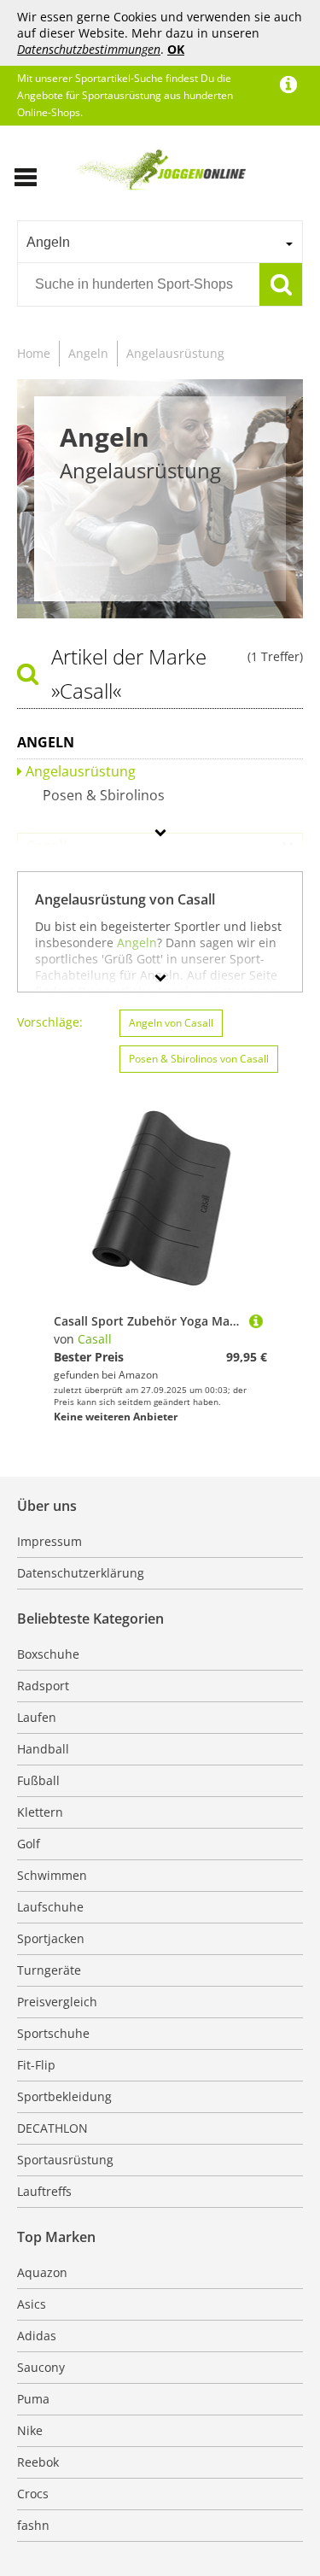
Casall (95, 1339)
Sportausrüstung (65, 2160)
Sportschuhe (53, 2033)
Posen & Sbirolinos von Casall (199, 1059)
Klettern (40, 1812)
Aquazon (42, 2272)
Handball (43, 1749)
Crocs (33, 2494)
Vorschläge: (50, 1022)
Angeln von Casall (171, 1023)
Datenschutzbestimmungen (89, 49)
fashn (33, 2525)
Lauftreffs (44, 2191)
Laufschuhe (50, 1907)
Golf (29, 1844)
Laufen (37, 1717)
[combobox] (160, 242)
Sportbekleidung (64, 2096)
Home (34, 353)
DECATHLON (52, 2128)
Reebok (38, 2462)
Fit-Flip (36, 2065)
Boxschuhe (48, 1654)
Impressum (49, 1541)
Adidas (37, 2336)
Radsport (43, 1686)
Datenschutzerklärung (81, 1573)
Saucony (41, 2367)
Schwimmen (52, 1875)
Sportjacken (51, 1938)
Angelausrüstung (175, 353)
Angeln (88, 353)
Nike (30, 2430)
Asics (32, 2304)
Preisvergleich (57, 2002)
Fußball (38, 1780)
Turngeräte (49, 1970)
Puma (33, 2399)
